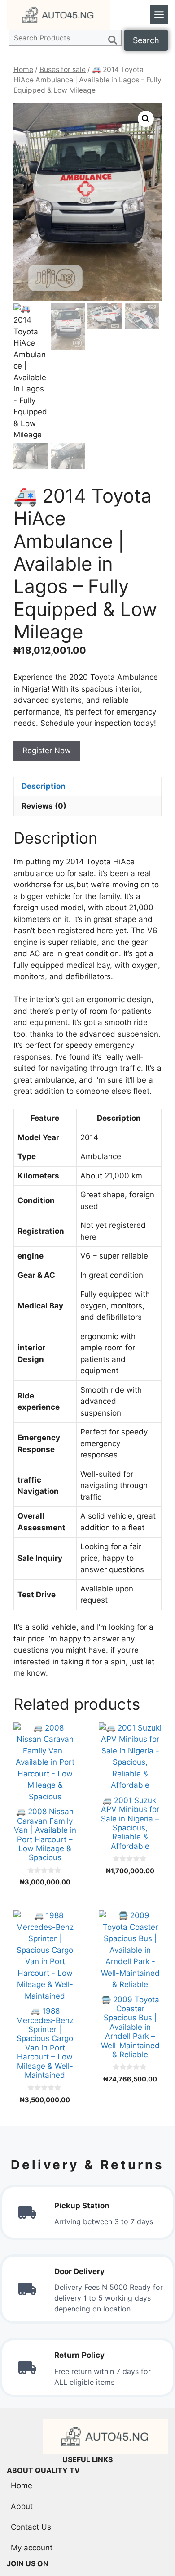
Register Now (47, 751)
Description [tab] (44, 786)
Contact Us (31, 2527)
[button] (146, 119)
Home (23, 70)
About (22, 2506)
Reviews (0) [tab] (44, 806)
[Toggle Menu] (159, 15)
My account (32, 2548)
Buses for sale (63, 70)
